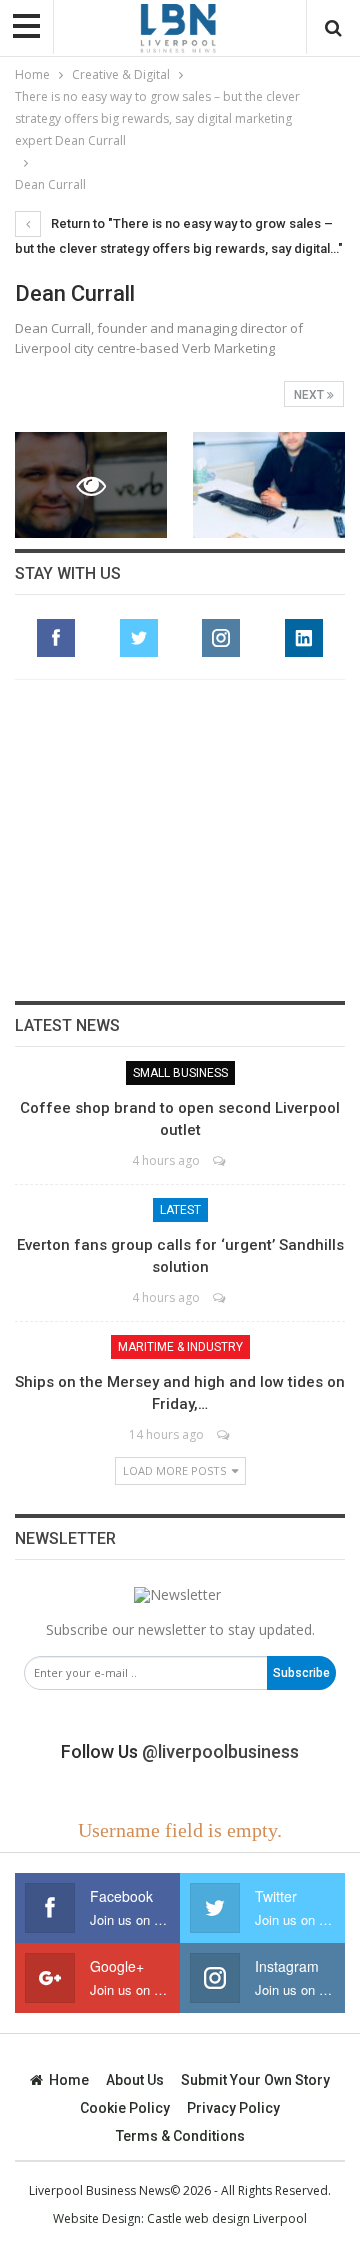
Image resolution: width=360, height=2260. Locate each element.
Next (310, 395)
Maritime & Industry (180, 1347)
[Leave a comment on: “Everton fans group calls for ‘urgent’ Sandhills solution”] (220, 1297)
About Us (135, 2080)
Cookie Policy (125, 2108)
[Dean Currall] (269, 485)
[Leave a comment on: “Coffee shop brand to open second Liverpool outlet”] (220, 1160)
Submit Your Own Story (255, 2080)
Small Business (180, 1073)
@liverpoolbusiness (220, 1751)
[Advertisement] (180, 840)
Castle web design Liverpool (227, 2218)
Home (69, 2080)
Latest (180, 1210)
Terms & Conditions (180, 2136)
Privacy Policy (233, 2108)
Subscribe (301, 1673)
